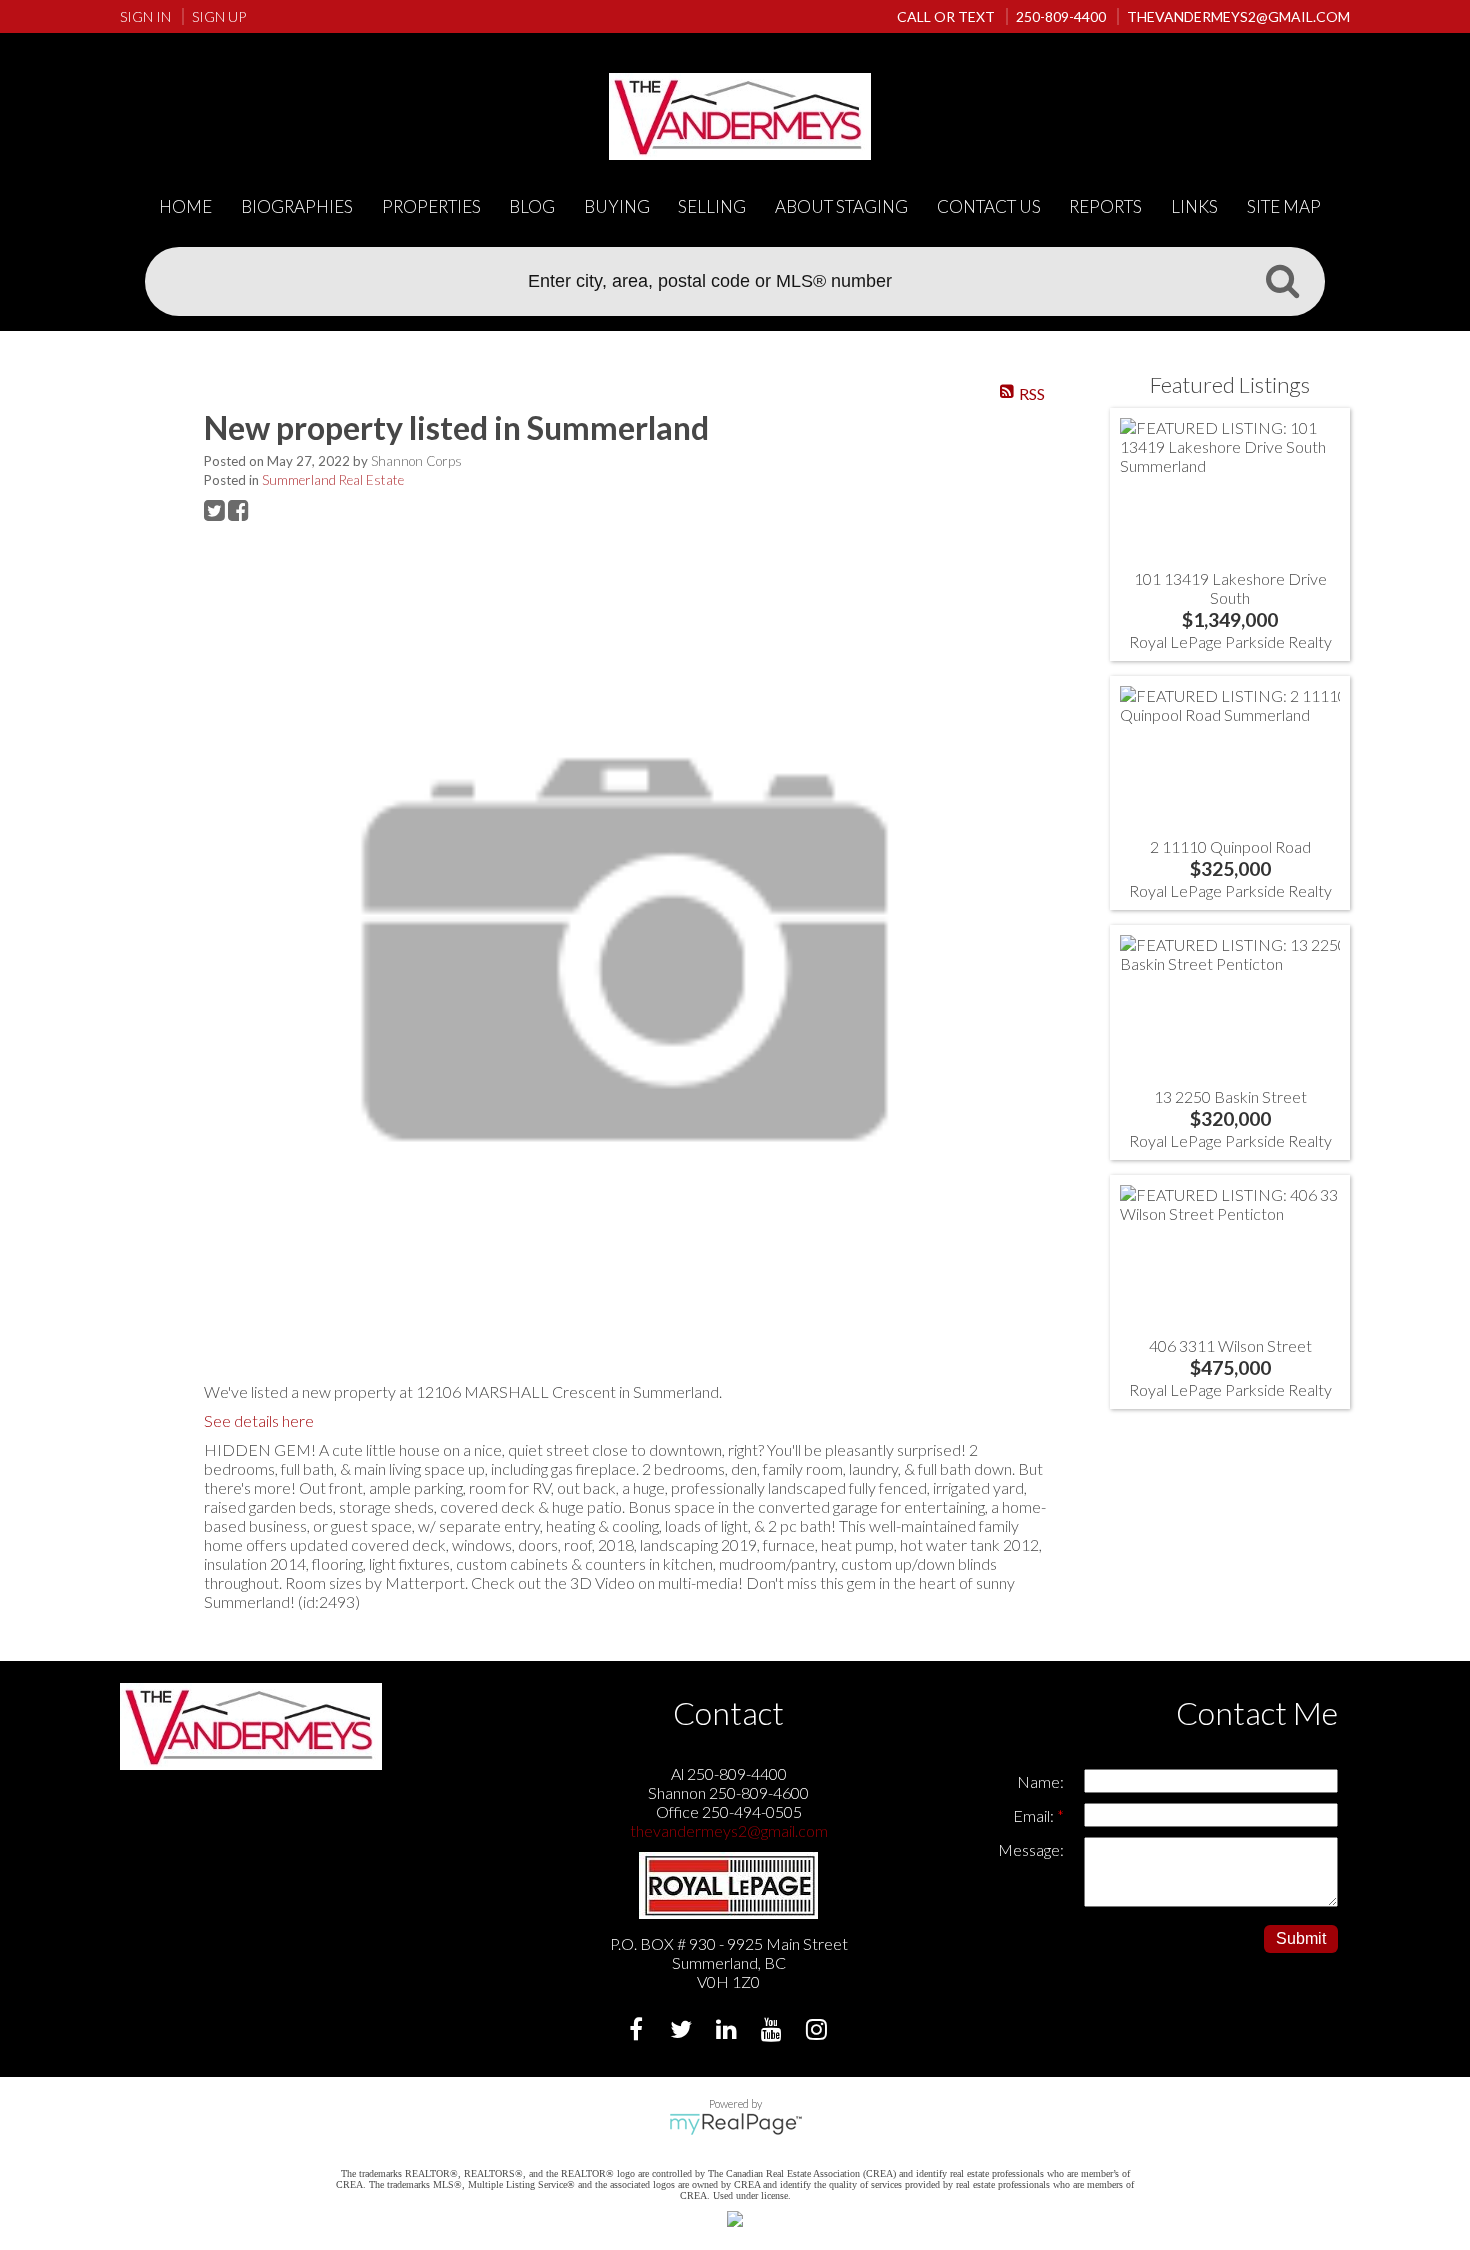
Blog (532, 206)
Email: (1035, 1815)
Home (185, 206)
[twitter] (683, 2031)
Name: (1040, 1781)
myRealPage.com (735, 2124)
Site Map (1284, 206)
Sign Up (219, 16)
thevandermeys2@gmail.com (729, 1830)
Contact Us (989, 206)
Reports (1105, 206)
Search (1282, 280)
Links (1194, 206)
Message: (1031, 1849)
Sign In (145, 16)
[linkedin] (728, 2031)
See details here (259, 1420)
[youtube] (773, 2031)
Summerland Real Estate (333, 480)
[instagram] (818, 2031)
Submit (1301, 1938)
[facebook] (638, 2031)
